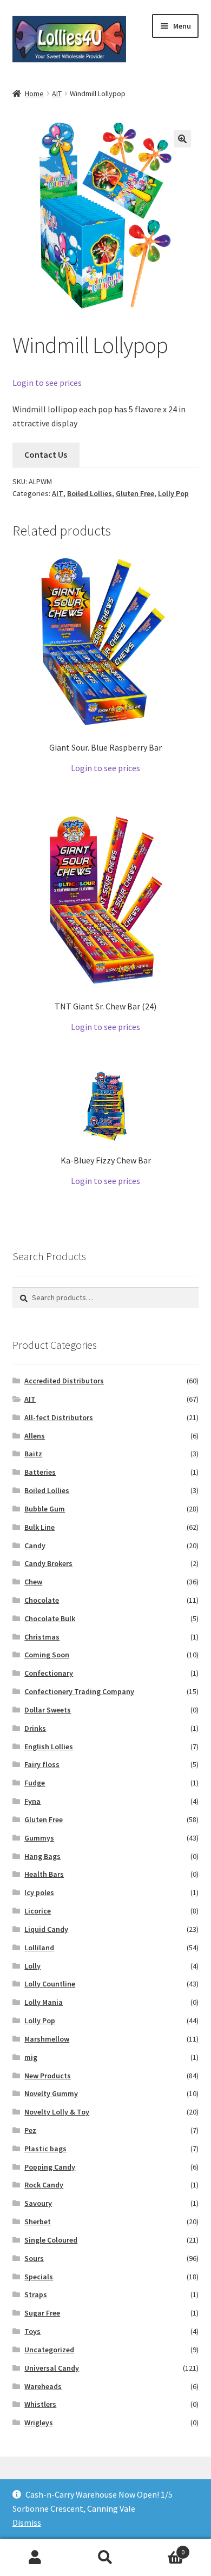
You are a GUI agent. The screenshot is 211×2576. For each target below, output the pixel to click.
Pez (30, 2130)
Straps (36, 2294)
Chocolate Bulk (50, 1618)
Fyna (32, 1801)
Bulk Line (39, 1527)
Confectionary (49, 1673)
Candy (35, 1545)
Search (105, 2558)
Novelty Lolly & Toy (57, 2112)
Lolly (32, 1966)
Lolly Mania (44, 2002)
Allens (35, 1436)
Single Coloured (51, 2240)
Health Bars (44, 1874)
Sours (34, 2258)
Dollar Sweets (48, 1710)
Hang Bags (42, 1856)
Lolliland (39, 1948)
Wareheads (43, 2386)
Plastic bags (45, 2149)
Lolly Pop (173, 493)
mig (31, 2057)
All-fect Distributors (59, 1417)
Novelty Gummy (51, 2093)
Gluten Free (135, 493)
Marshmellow (47, 2039)
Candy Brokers (48, 1563)
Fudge (35, 1783)
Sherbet (38, 2222)
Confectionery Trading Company (79, 1691)
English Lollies (49, 1747)
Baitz (33, 1454)
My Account (35, 2558)
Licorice (38, 1911)
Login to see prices (47, 383)
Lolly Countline (50, 1984)
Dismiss (27, 2523)
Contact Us (46, 454)
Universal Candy (52, 2368)
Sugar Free (42, 2313)
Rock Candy (44, 2185)
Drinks (35, 1728)
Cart (163, 2548)
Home (34, 93)
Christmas (42, 1637)
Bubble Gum (45, 1509)
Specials (39, 2277)
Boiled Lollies (90, 493)
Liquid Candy (46, 1929)
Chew (33, 1582)
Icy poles (39, 1892)
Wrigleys (39, 2423)
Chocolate (42, 1600)
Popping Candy (50, 2167)
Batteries (40, 1472)
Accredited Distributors (64, 1381)
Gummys (39, 1838)
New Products (48, 2076)
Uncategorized (49, 2350)
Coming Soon (47, 1655)
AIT (57, 93)
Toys (32, 2331)
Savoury (38, 2203)
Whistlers (40, 2404)
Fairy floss (42, 1764)
